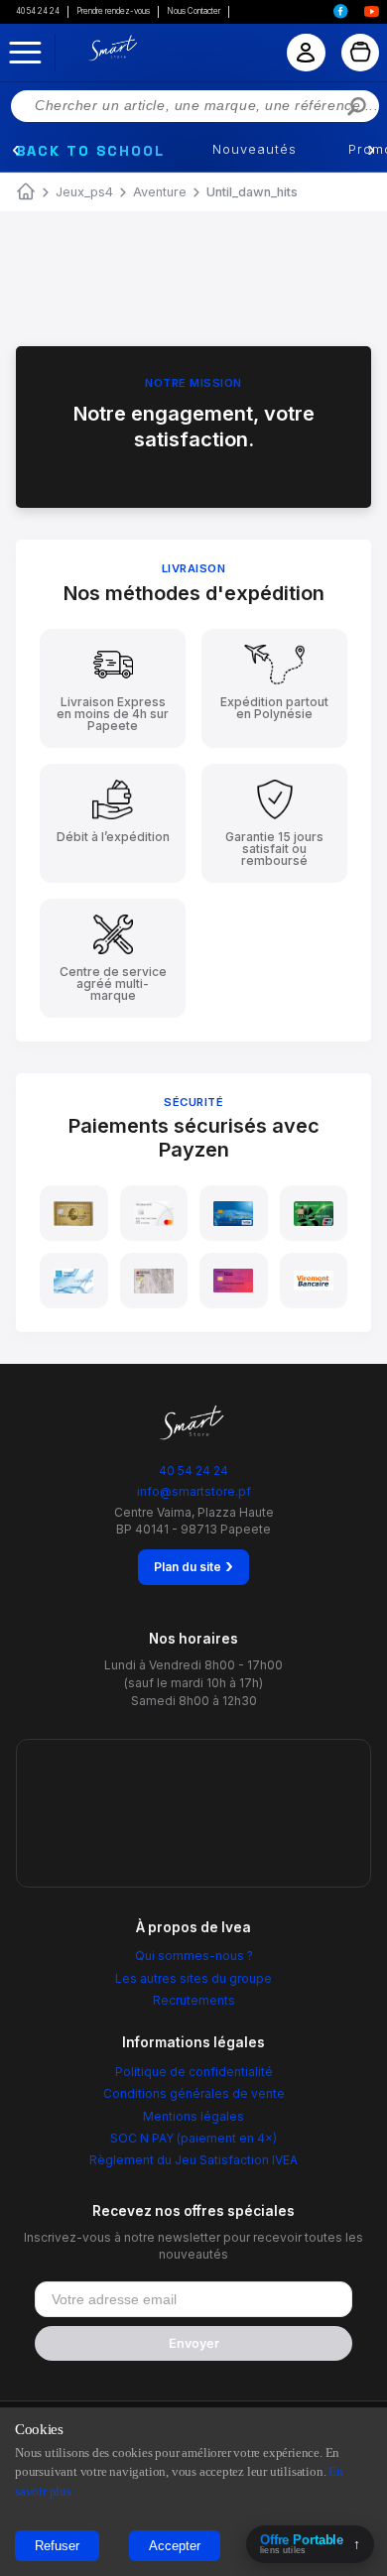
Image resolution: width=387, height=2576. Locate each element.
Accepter (175, 2546)
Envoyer (194, 2343)
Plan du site (193, 1566)
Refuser (57, 2546)
